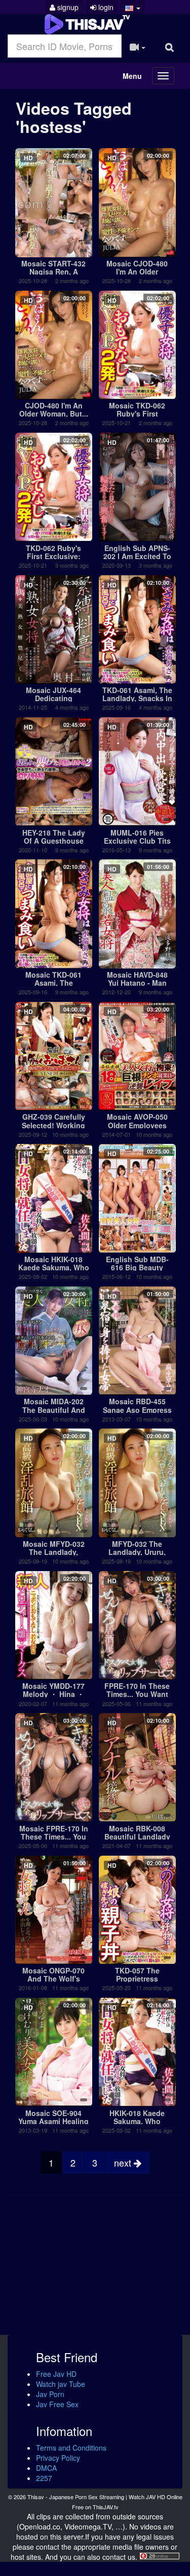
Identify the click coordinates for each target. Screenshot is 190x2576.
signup (67, 7)
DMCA (46, 2468)
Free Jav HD (56, 2374)
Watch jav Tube (61, 2384)
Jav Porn (50, 2394)
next (124, 2163)
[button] (132, 7)
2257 (44, 2478)
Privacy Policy (58, 2458)
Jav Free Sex (57, 2404)
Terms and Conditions (71, 2448)
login (105, 7)
